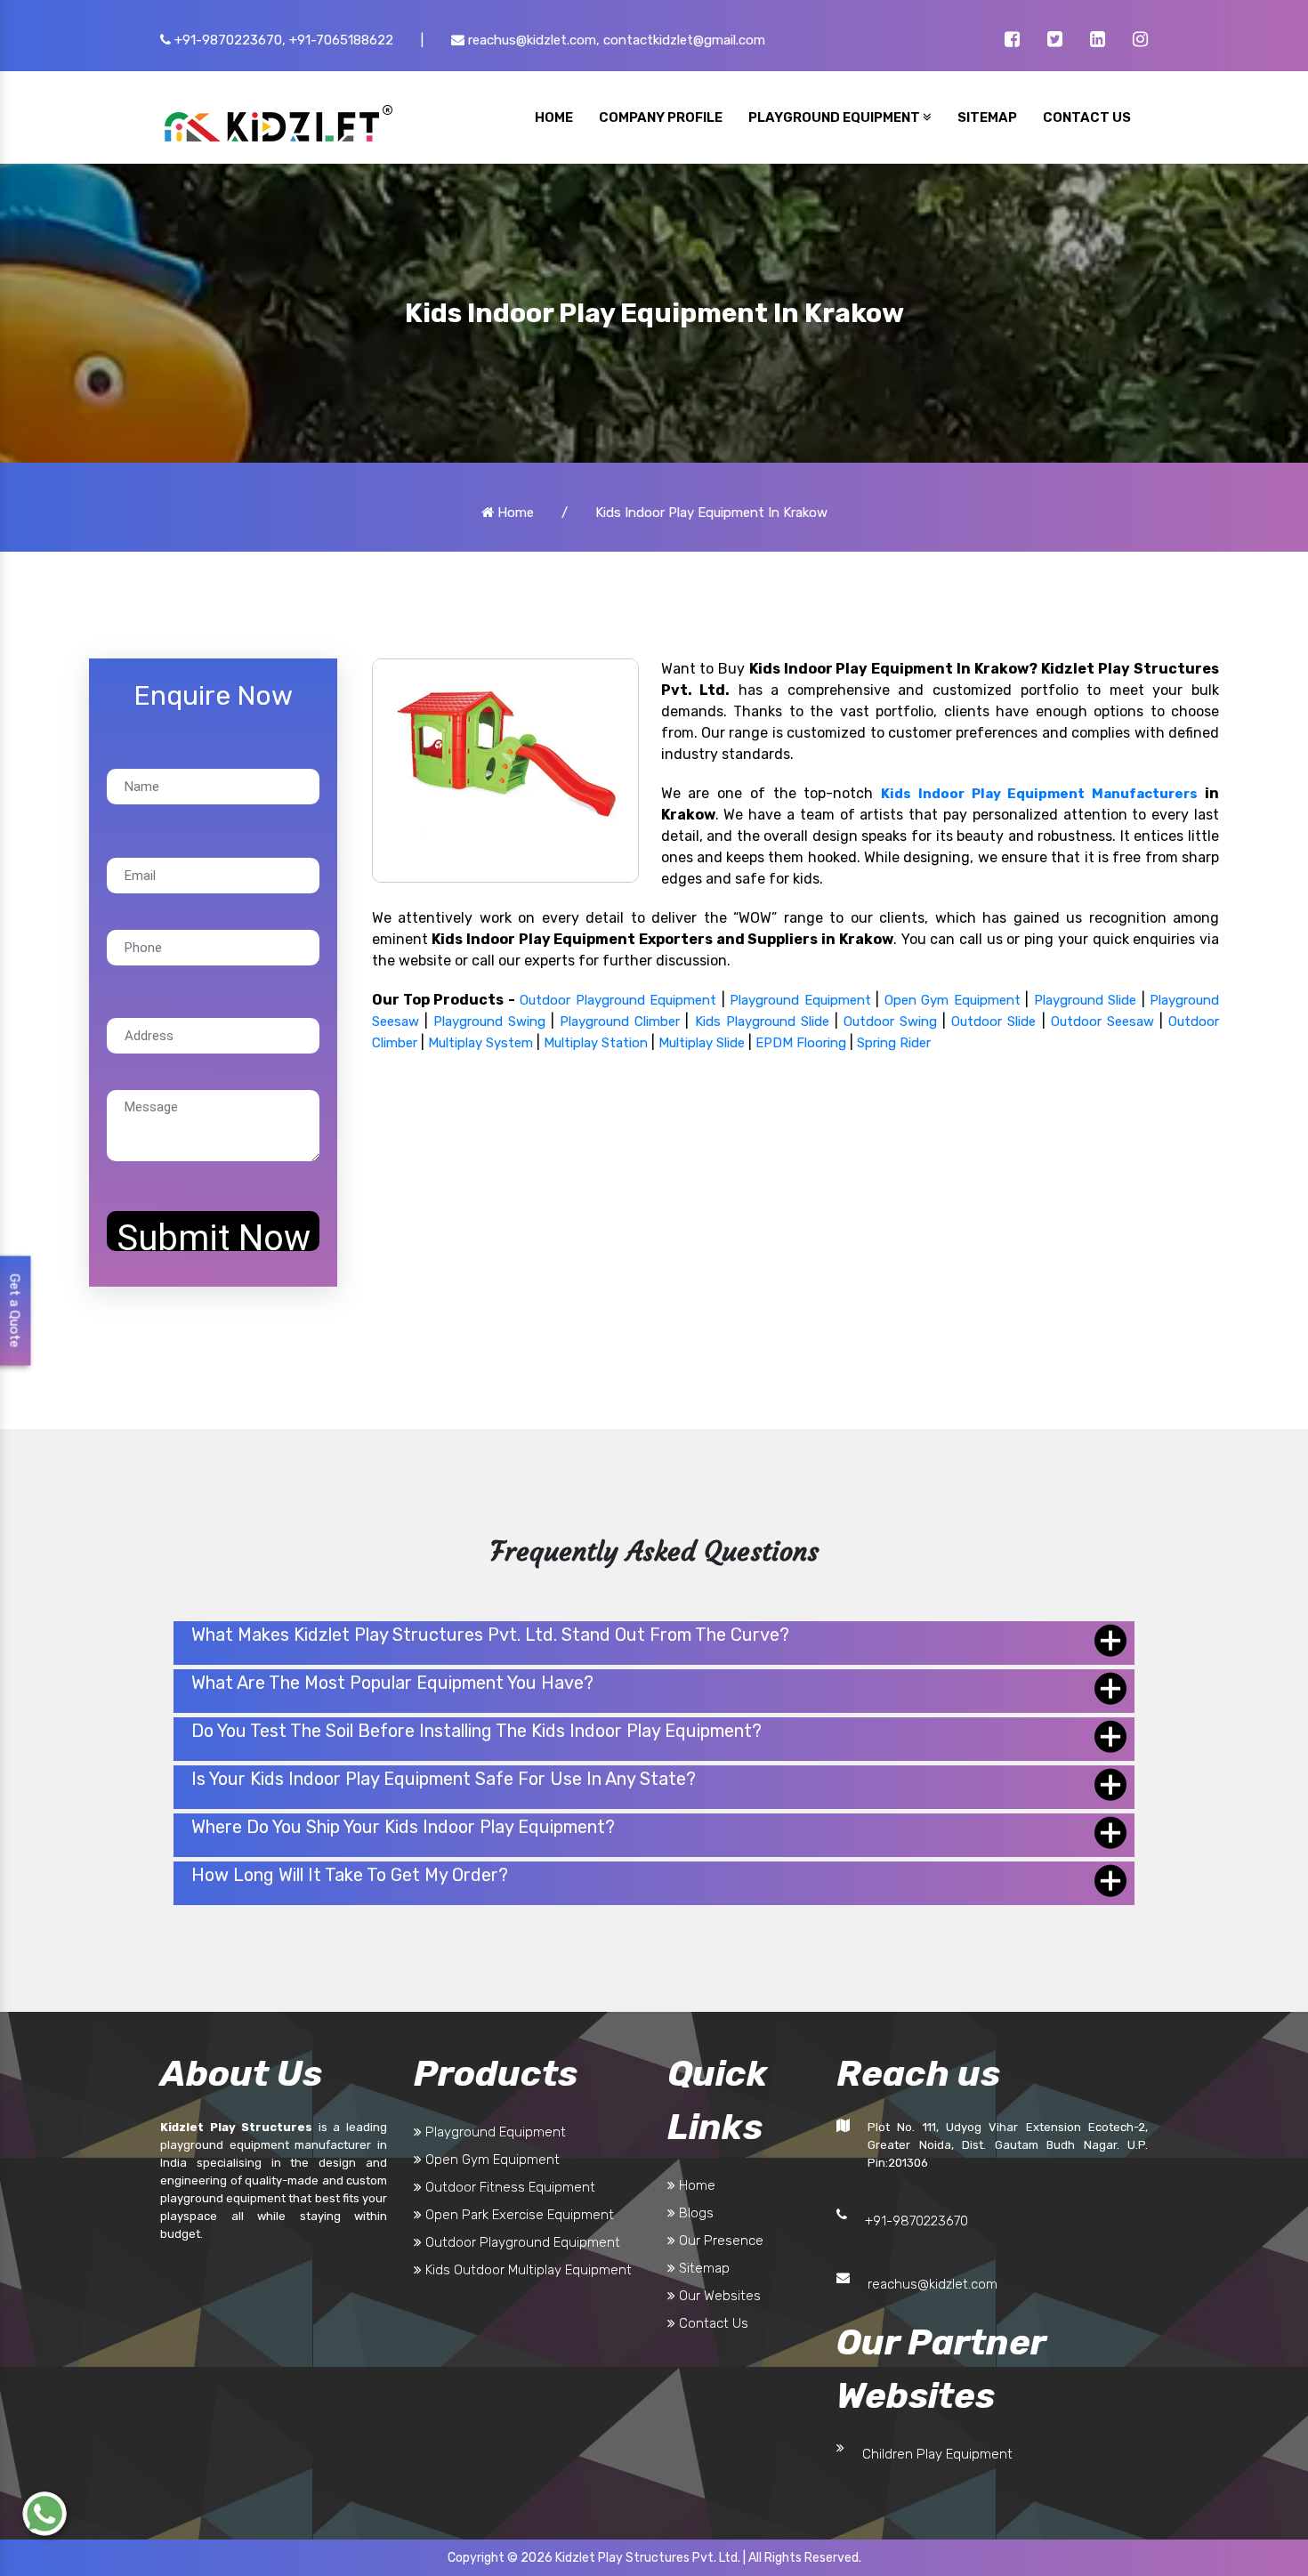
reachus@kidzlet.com (933, 2284)
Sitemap (702, 2268)
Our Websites (718, 2296)
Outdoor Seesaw (1102, 1022)
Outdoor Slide (993, 1022)
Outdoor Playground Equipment (618, 1000)
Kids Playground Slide (762, 1022)
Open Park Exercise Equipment (518, 2215)
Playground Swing (489, 1022)
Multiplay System (480, 1043)
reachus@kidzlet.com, (532, 40)
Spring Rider (894, 1043)
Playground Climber (620, 1022)
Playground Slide (1085, 1000)
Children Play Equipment (937, 2454)
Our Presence (719, 2241)
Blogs (694, 2213)
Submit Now (214, 1234)
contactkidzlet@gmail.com (684, 40)
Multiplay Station (596, 1043)
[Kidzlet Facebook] (1012, 41)
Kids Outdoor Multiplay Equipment (527, 2270)
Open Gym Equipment (953, 1000)
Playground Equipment (800, 1000)
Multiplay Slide (702, 1043)
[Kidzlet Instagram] (1140, 41)
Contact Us (712, 2323)
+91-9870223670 (916, 2221)
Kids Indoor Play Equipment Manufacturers (1039, 794)
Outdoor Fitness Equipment (509, 2187)
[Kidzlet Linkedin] (1098, 41)
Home (514, 513)
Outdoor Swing (890, 1022)
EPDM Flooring (801, 1043)
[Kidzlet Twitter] (1055, 41)
